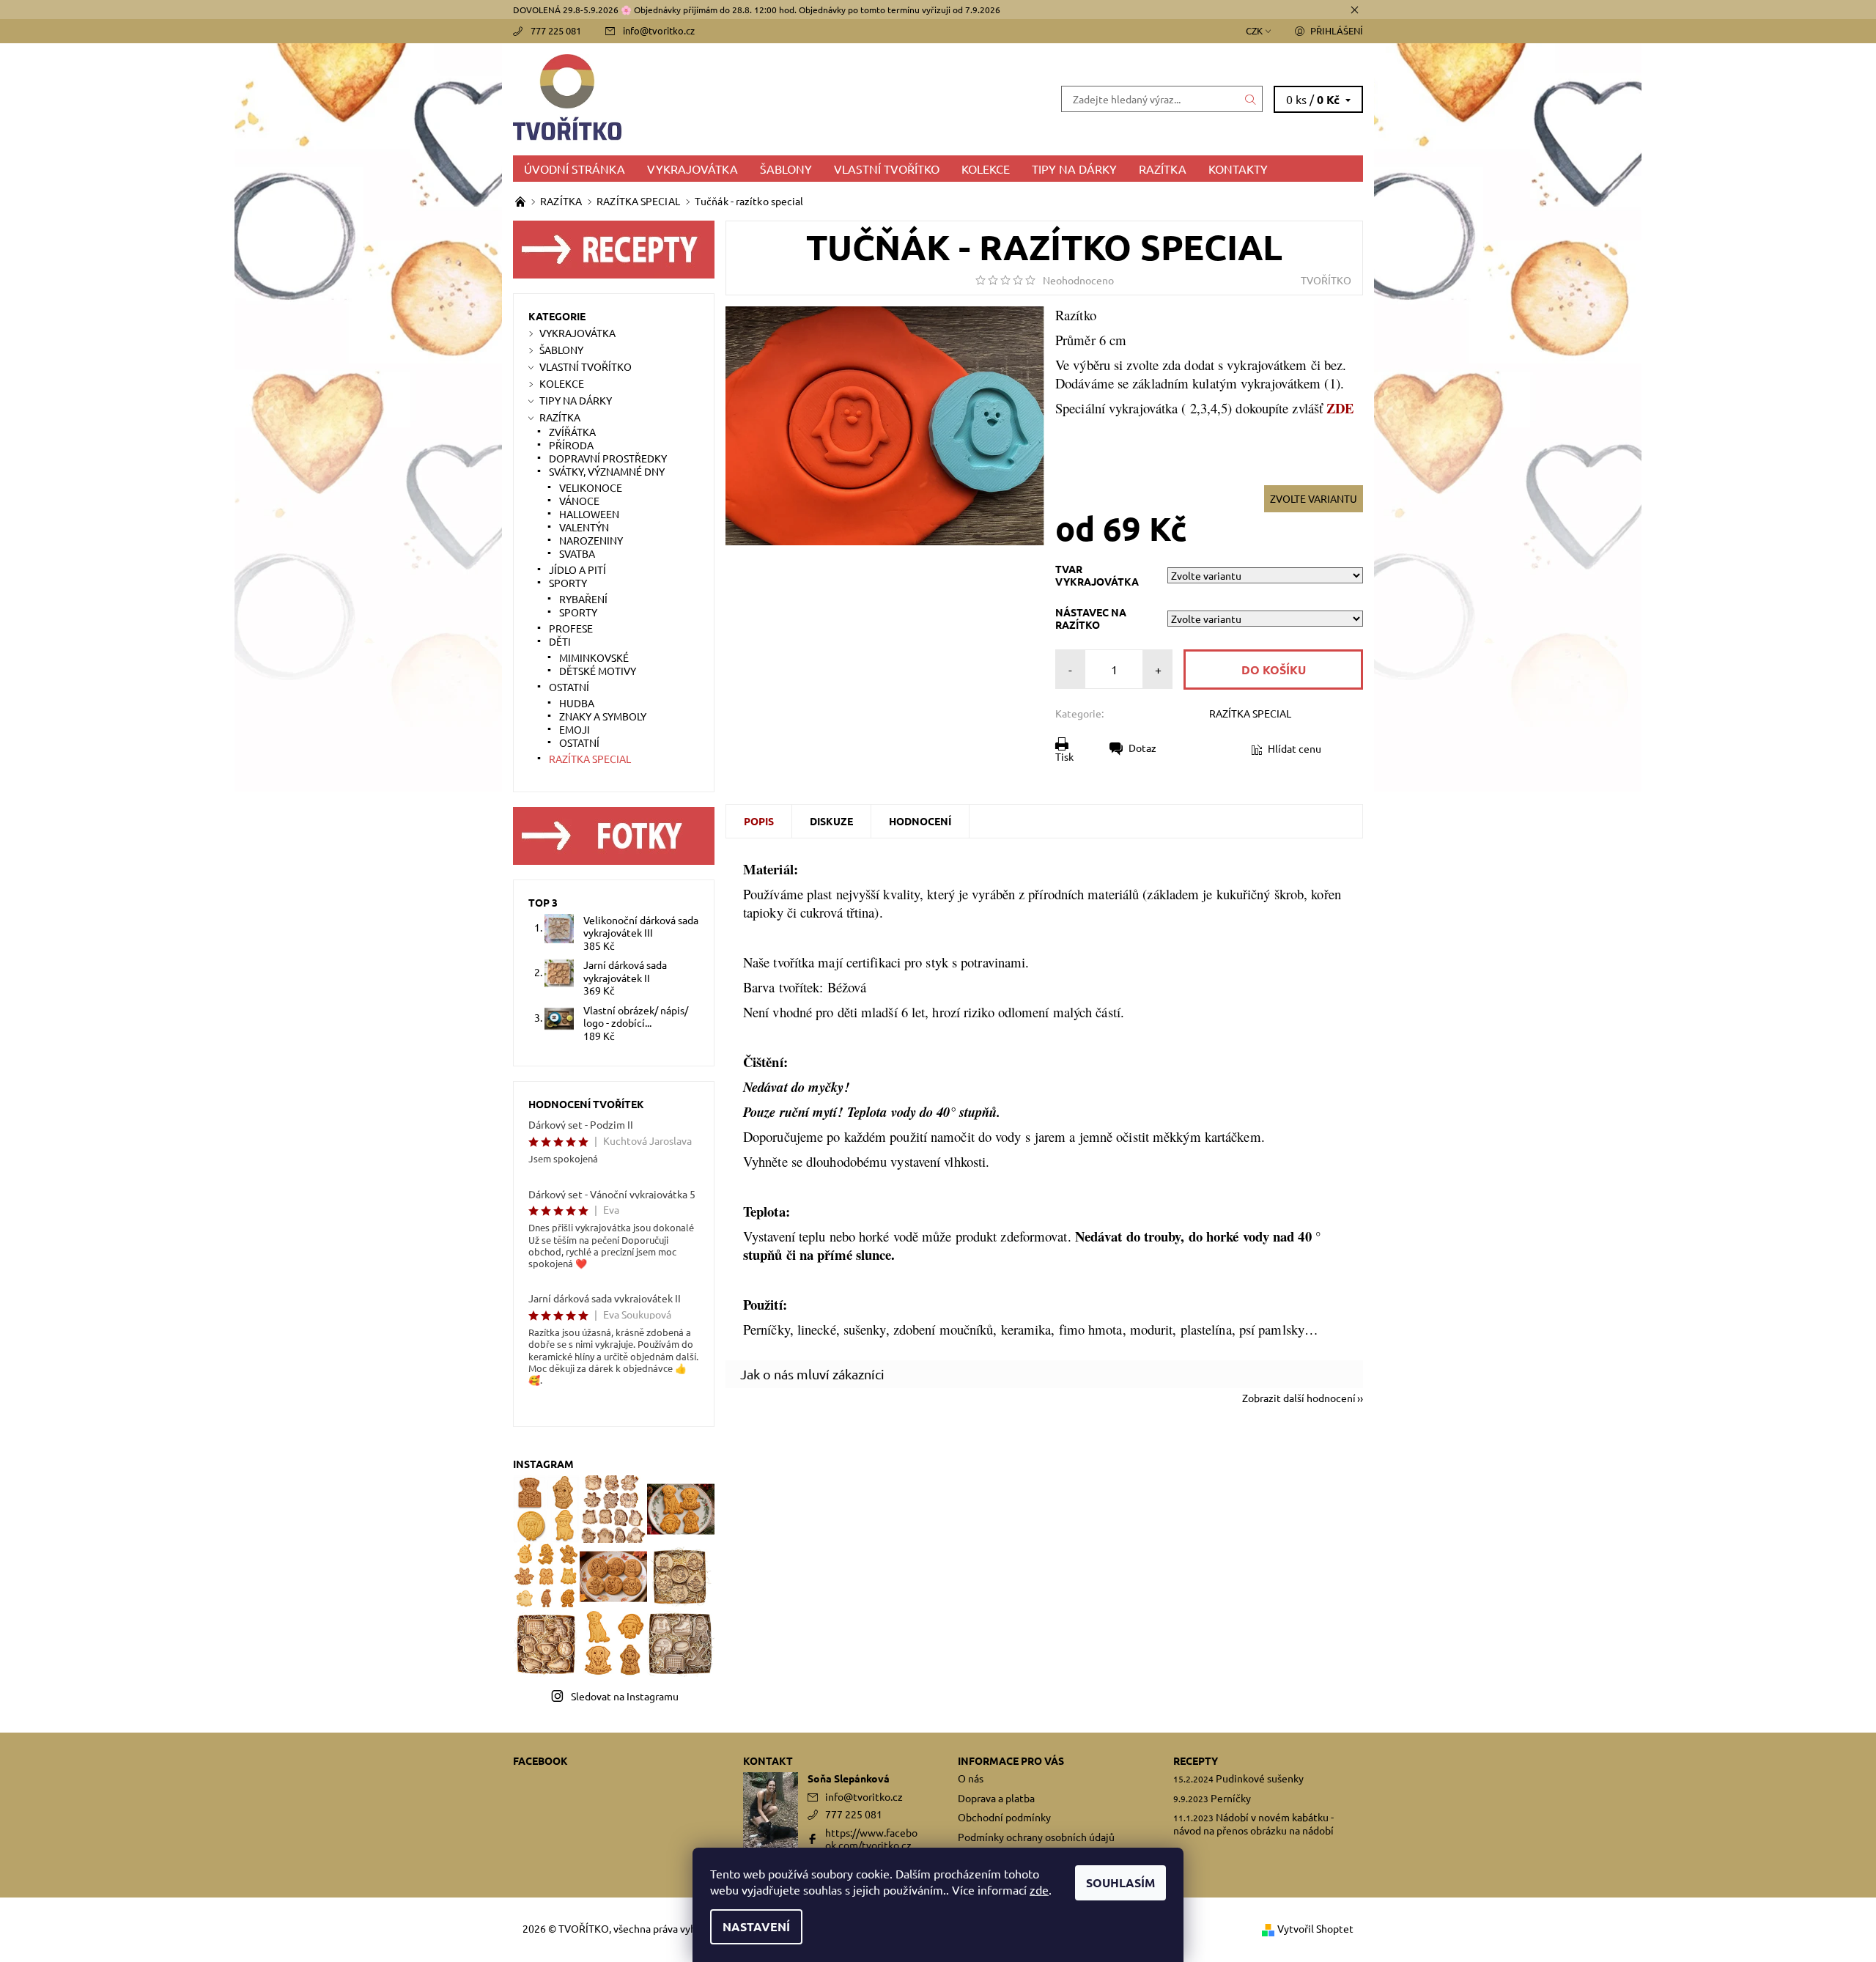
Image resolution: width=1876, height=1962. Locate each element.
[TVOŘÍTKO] (725, 97)
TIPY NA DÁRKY (1074, 169)
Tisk (1064, 756)
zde (1039, 1889)
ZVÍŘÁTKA (572, 432)
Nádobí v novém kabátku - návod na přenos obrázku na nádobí (1253, 1823)
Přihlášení (1337, 30)
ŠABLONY (786, 169)
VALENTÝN (584, 527)
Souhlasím (1120, 1882)
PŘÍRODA (571, 445)
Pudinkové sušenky (1260, 1778)
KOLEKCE (986, 169)
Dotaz (1142, 748)
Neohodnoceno (1078, 280)
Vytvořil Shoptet (1315, 1928)
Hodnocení (920, 821)
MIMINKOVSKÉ (594, 657)
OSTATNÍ (569, 687)
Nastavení (756, 1926)
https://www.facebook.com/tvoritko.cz (871, 1839)
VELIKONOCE (591, 487)
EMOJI (575, 729)
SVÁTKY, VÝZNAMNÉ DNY (607, 471)
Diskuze (831, 821)
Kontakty (1238, 169)
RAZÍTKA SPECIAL (1250, 713)
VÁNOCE (579, 501)
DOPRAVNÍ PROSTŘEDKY (608, 458)
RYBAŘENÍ (583, 599)
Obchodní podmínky (1004, 1817)
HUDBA (577, 703)
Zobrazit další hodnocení (1299, 1397)
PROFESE (571, 628)
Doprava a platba (996, 1798)
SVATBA (577, 553)
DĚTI (560, 641)
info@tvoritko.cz (659, 30)
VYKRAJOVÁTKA (693, 169)
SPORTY (568, 583)
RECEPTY (1196, 1760)
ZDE (1340, 408)
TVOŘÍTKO (1326, 280)
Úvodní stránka (575, 169)
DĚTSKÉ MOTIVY (598, 671)
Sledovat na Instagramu (625, 1696)
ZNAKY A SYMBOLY (603, 716)
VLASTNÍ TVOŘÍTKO (887, 169)
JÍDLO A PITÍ (577, 569)
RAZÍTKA (1163, 169)
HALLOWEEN (589, 514)
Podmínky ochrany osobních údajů (1036, 1837)
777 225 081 (556, 30)
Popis (759, 821)
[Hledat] (1251, 99)
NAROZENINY (591, 540)
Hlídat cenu (1295, 748)
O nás (971, 1778)
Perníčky (1231, 1798)
